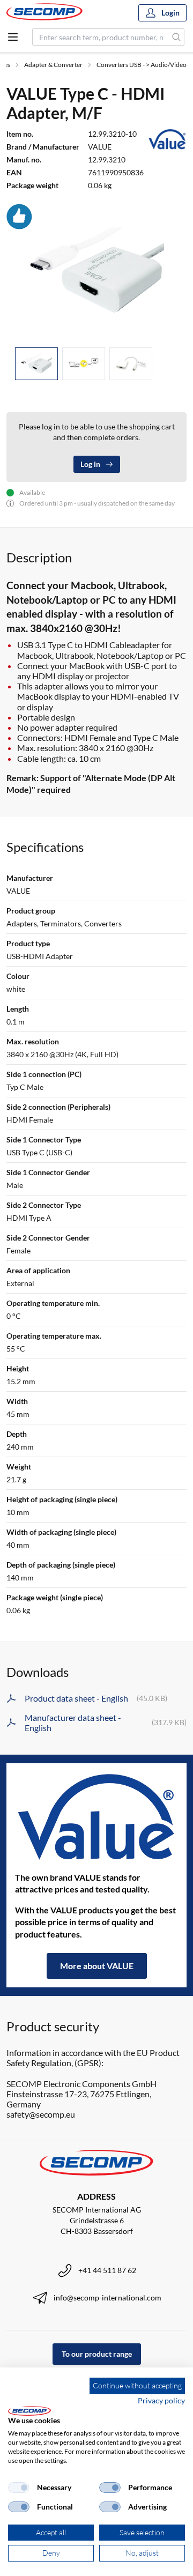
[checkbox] (19, 2488)
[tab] (36, 364)
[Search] (177, 37)
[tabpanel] (96, 271)
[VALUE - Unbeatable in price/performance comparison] (96, 1817)
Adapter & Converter (53, 65)
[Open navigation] (13, 37)
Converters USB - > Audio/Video (142, 65)
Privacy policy (161, 2400)
